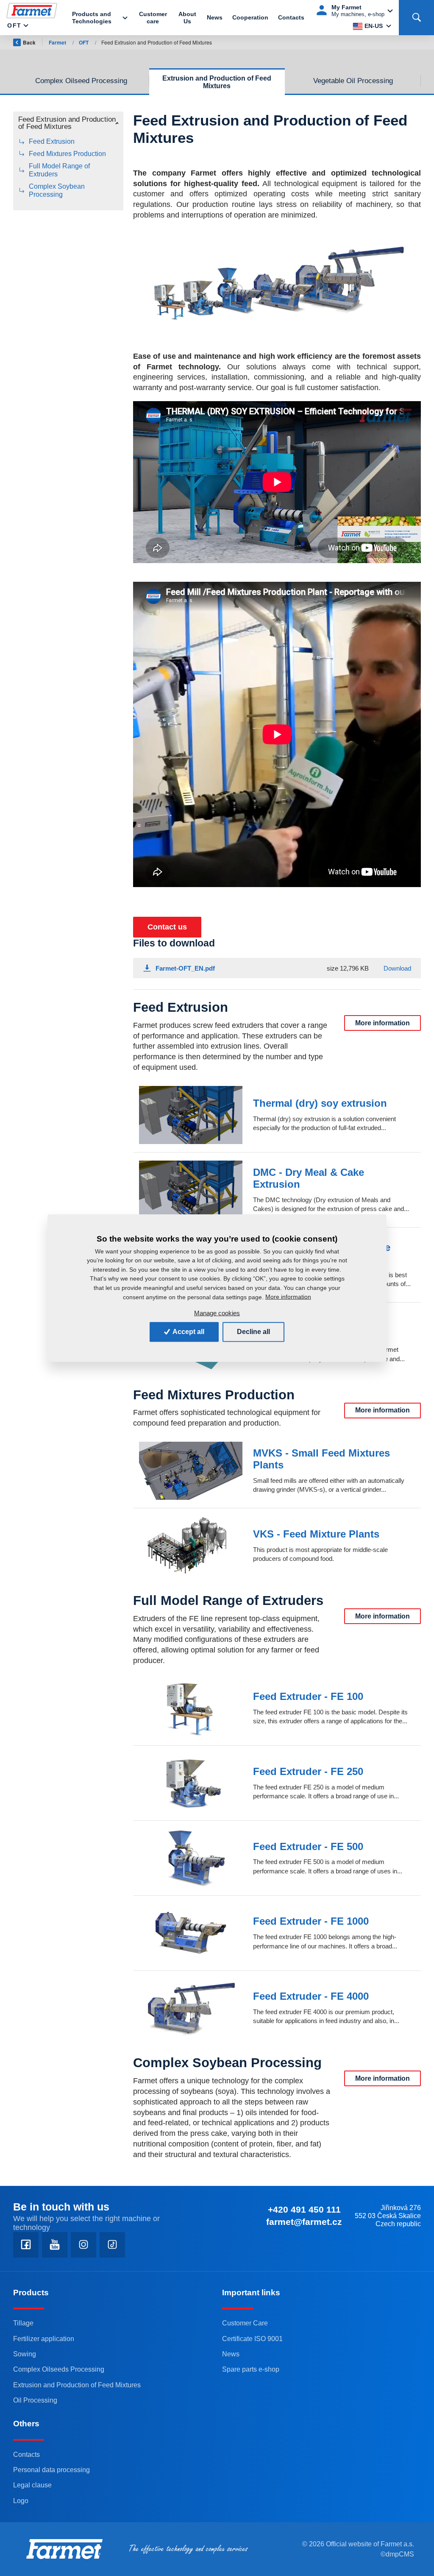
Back (29, 42)
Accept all (188, 1332)
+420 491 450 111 (304, 2209)
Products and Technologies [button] (92, 18)
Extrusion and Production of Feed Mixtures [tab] (217, 82)
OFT (14, 25)
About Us (187, 18)
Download (397, 968)
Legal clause (32, 2485)
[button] (68, 125)
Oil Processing (35, 2400)
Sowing (25, 2354)
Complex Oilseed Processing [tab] (81, 81)
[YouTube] (55, 2245)
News (215, 17)
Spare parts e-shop (251, 2369)
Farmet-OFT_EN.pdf (185, 968)
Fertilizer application (44, 2339)
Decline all (253, 1332)
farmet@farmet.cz (304, 2222)
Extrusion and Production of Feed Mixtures (77, 2385)
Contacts (291, 17)
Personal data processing (51, 2470)
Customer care (153, 18)
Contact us (167, 927)
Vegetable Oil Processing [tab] (353, 81)
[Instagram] (83, 2245)
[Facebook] (26, 2245)
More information (383, 1023)
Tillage (23, 2323)
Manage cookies (217, 1313)
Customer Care (245, 2323)
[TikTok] (112, 2245)
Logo (21, 2501)
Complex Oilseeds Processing (59, 2369)
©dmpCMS (397, 2554)
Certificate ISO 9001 (252, 2339)
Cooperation (250, 17)
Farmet (58, 42)
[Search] (416, 18)
